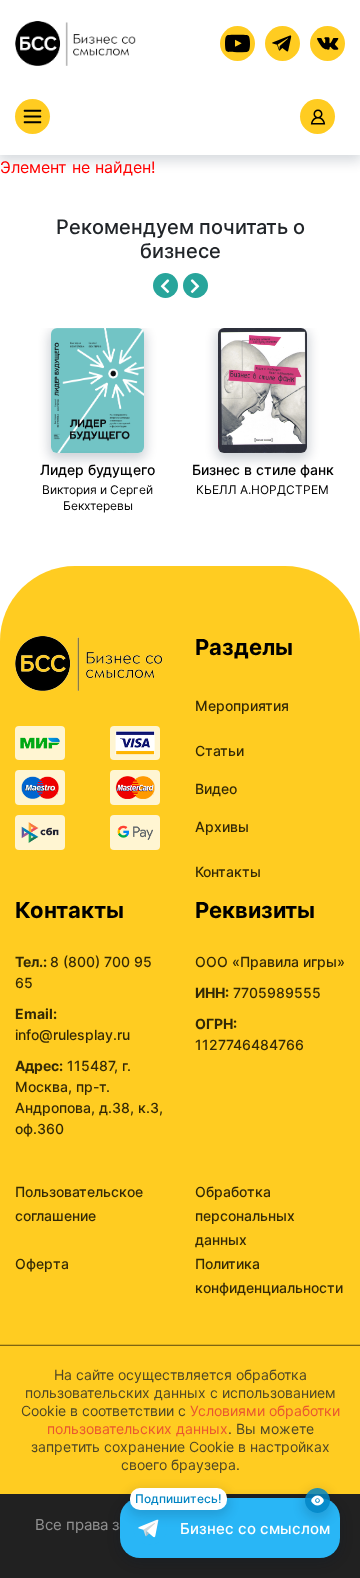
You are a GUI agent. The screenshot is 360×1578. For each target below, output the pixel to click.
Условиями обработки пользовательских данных (193, 1419)
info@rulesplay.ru (72, 1034)
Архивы (222, 826)
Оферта (42, 1263)
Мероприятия (242, 705)
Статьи (219, 750)
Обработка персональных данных (245, 1215)
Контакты (228, 871)
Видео (216, 788)
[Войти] (317, 116)
